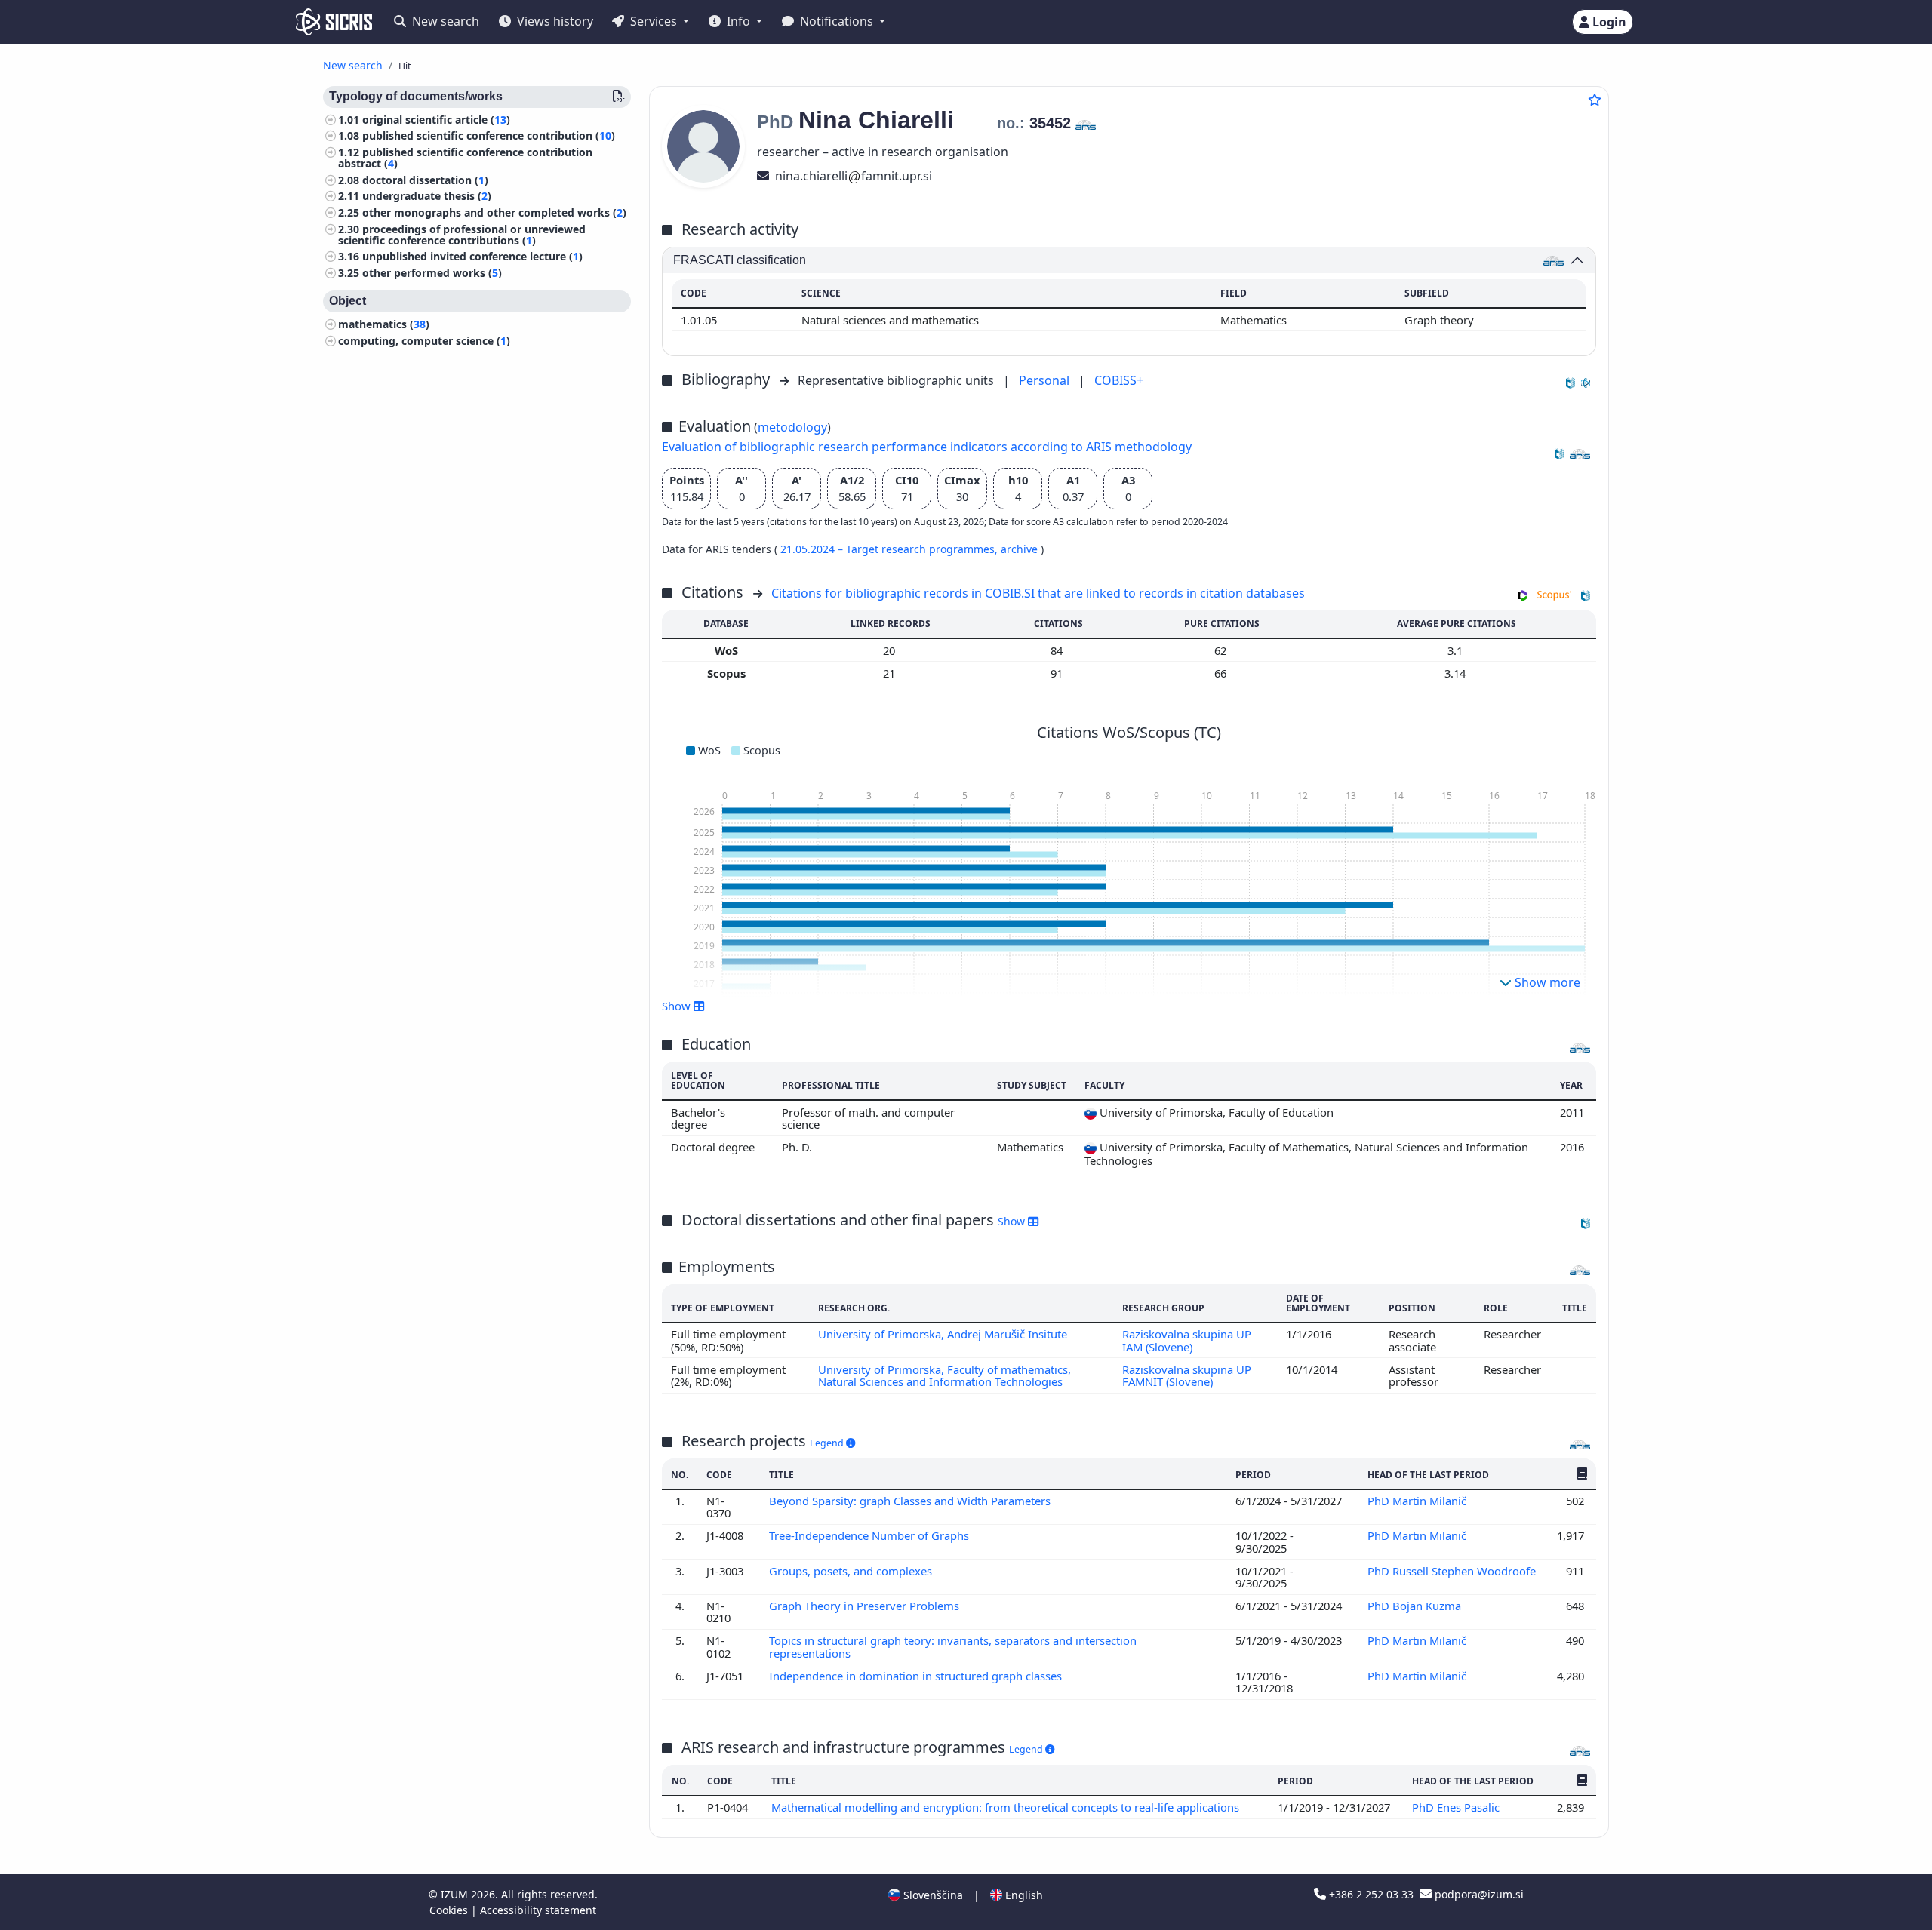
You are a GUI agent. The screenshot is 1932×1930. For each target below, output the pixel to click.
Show (1013, 1221)
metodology (792, 427)
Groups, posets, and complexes (852, 1571)
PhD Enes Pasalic (1457, 1807)
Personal (1046, 380)
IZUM (456, 1894)
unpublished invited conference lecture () (472, 257)
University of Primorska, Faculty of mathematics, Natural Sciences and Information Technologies (944, 1375)
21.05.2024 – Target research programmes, (891, 549)
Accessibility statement (538, 1910)
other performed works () (432, 273)
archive (1021, 549)
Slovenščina (932, 1895)
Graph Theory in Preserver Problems (866, 1606)
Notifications (837, 21)
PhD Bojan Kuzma (1416, 1606)
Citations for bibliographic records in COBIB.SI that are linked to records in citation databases (1038, 593)
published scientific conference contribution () (489, 136)
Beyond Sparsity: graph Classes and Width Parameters (911, 1501)
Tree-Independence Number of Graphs (871, 1535)
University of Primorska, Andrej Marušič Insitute (943, 1334)
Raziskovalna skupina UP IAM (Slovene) (1187, 1340)
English (1023, 1895)
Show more (1546, 982)
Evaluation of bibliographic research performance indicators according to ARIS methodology (927, 447)
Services (654, 21)
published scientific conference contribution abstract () (465, 158)
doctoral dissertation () (425, 180)
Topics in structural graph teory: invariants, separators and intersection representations (953, 1646)
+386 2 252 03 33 (1371, 1894)
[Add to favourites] (1595, 100)
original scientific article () (436, 120)
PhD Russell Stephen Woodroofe (1452, 1571)
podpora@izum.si (1478, 1894)
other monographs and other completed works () (494, 212)
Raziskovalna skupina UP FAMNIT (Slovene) (1187, 1375)
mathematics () (384, 324)
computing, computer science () (424, 341)
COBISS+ (1119, 380)
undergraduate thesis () (427, 197)
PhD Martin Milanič (1418, 1501)
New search (444, 21)
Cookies (450, 1910)
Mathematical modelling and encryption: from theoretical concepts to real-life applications (1007, 1807)
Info (738, 21)
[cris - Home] (334, 22)
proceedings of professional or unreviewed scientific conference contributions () (462, 235)
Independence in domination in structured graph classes (917, 1676)
